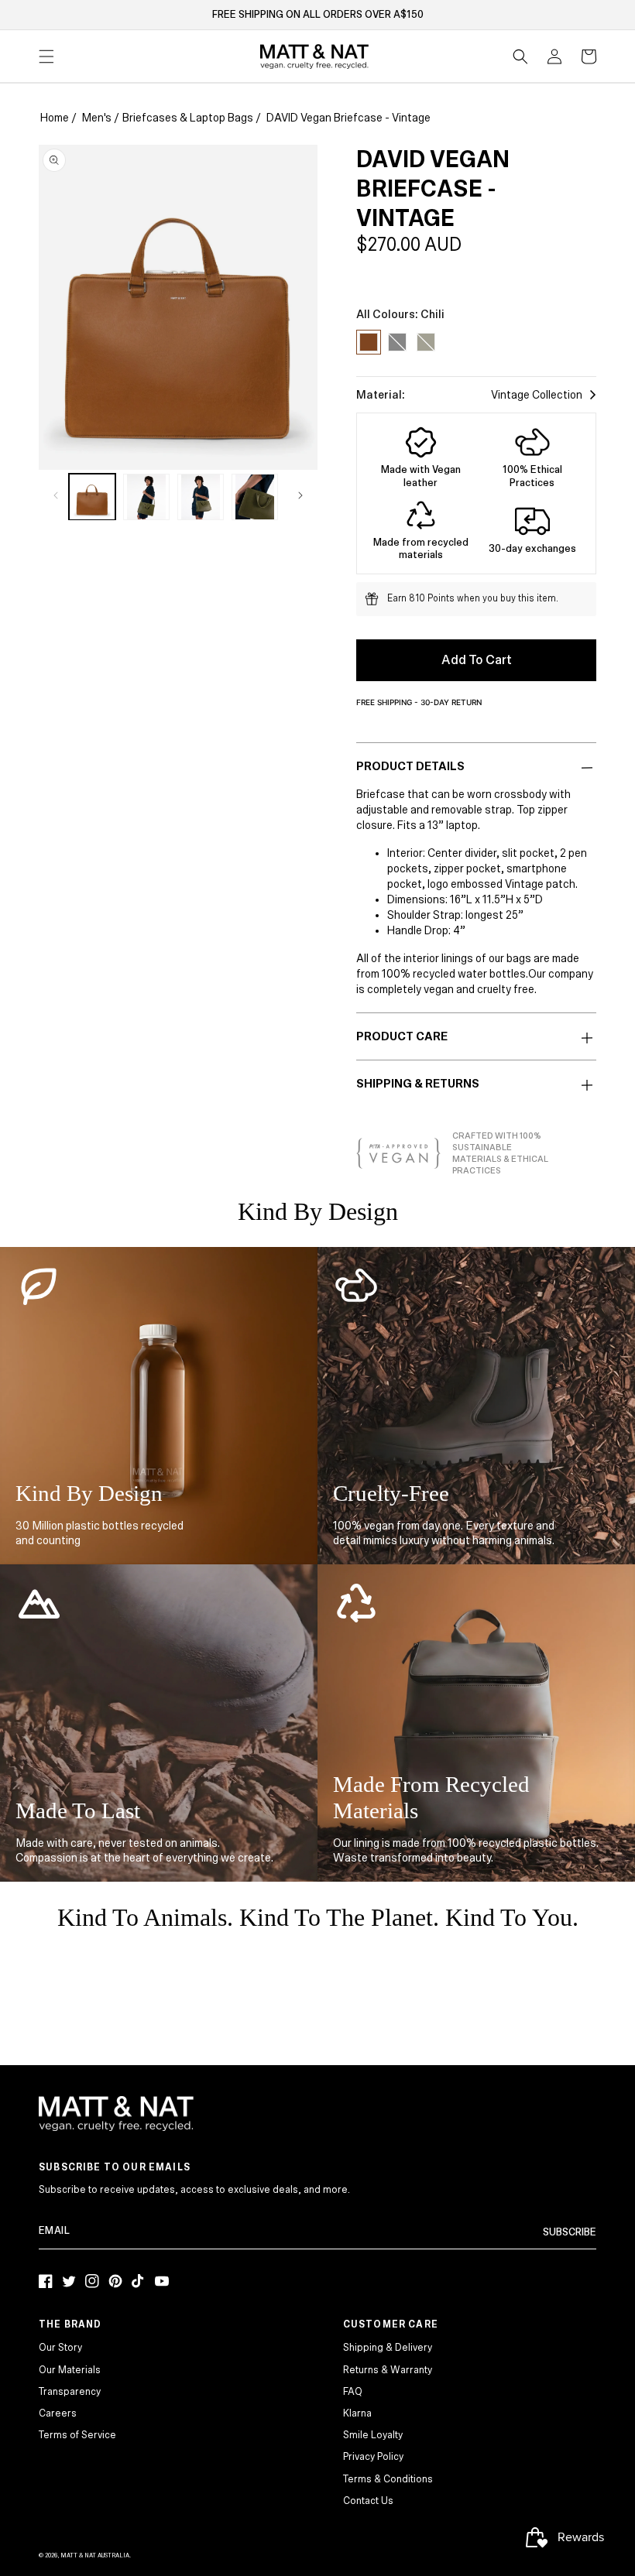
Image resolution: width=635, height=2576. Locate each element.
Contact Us (368, 2501)
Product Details (410, 766)
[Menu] (46, 57)
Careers (58, 2413)
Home (55, 118)
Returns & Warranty (388, 2370)
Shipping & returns (418, 1084)
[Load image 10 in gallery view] (146, 497)
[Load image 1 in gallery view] (92, 497)
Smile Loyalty (373, 2435)
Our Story (60, 2348)
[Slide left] (56, 495)
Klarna (357, 2413)
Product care (402, 1036)
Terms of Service (77, 2435)
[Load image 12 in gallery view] (255, 497)
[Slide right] (300, 495)
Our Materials (70, 2370)
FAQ (353, 2392)
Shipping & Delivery (388, 2348)
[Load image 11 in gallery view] (201, 497)
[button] (520, 57)
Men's (97, 118)
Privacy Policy (373, 2457)
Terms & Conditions (388, 2479)
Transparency (70, 2392)
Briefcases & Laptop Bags (188, 118)
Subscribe (570, 2232)
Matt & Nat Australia (95, 2555)
